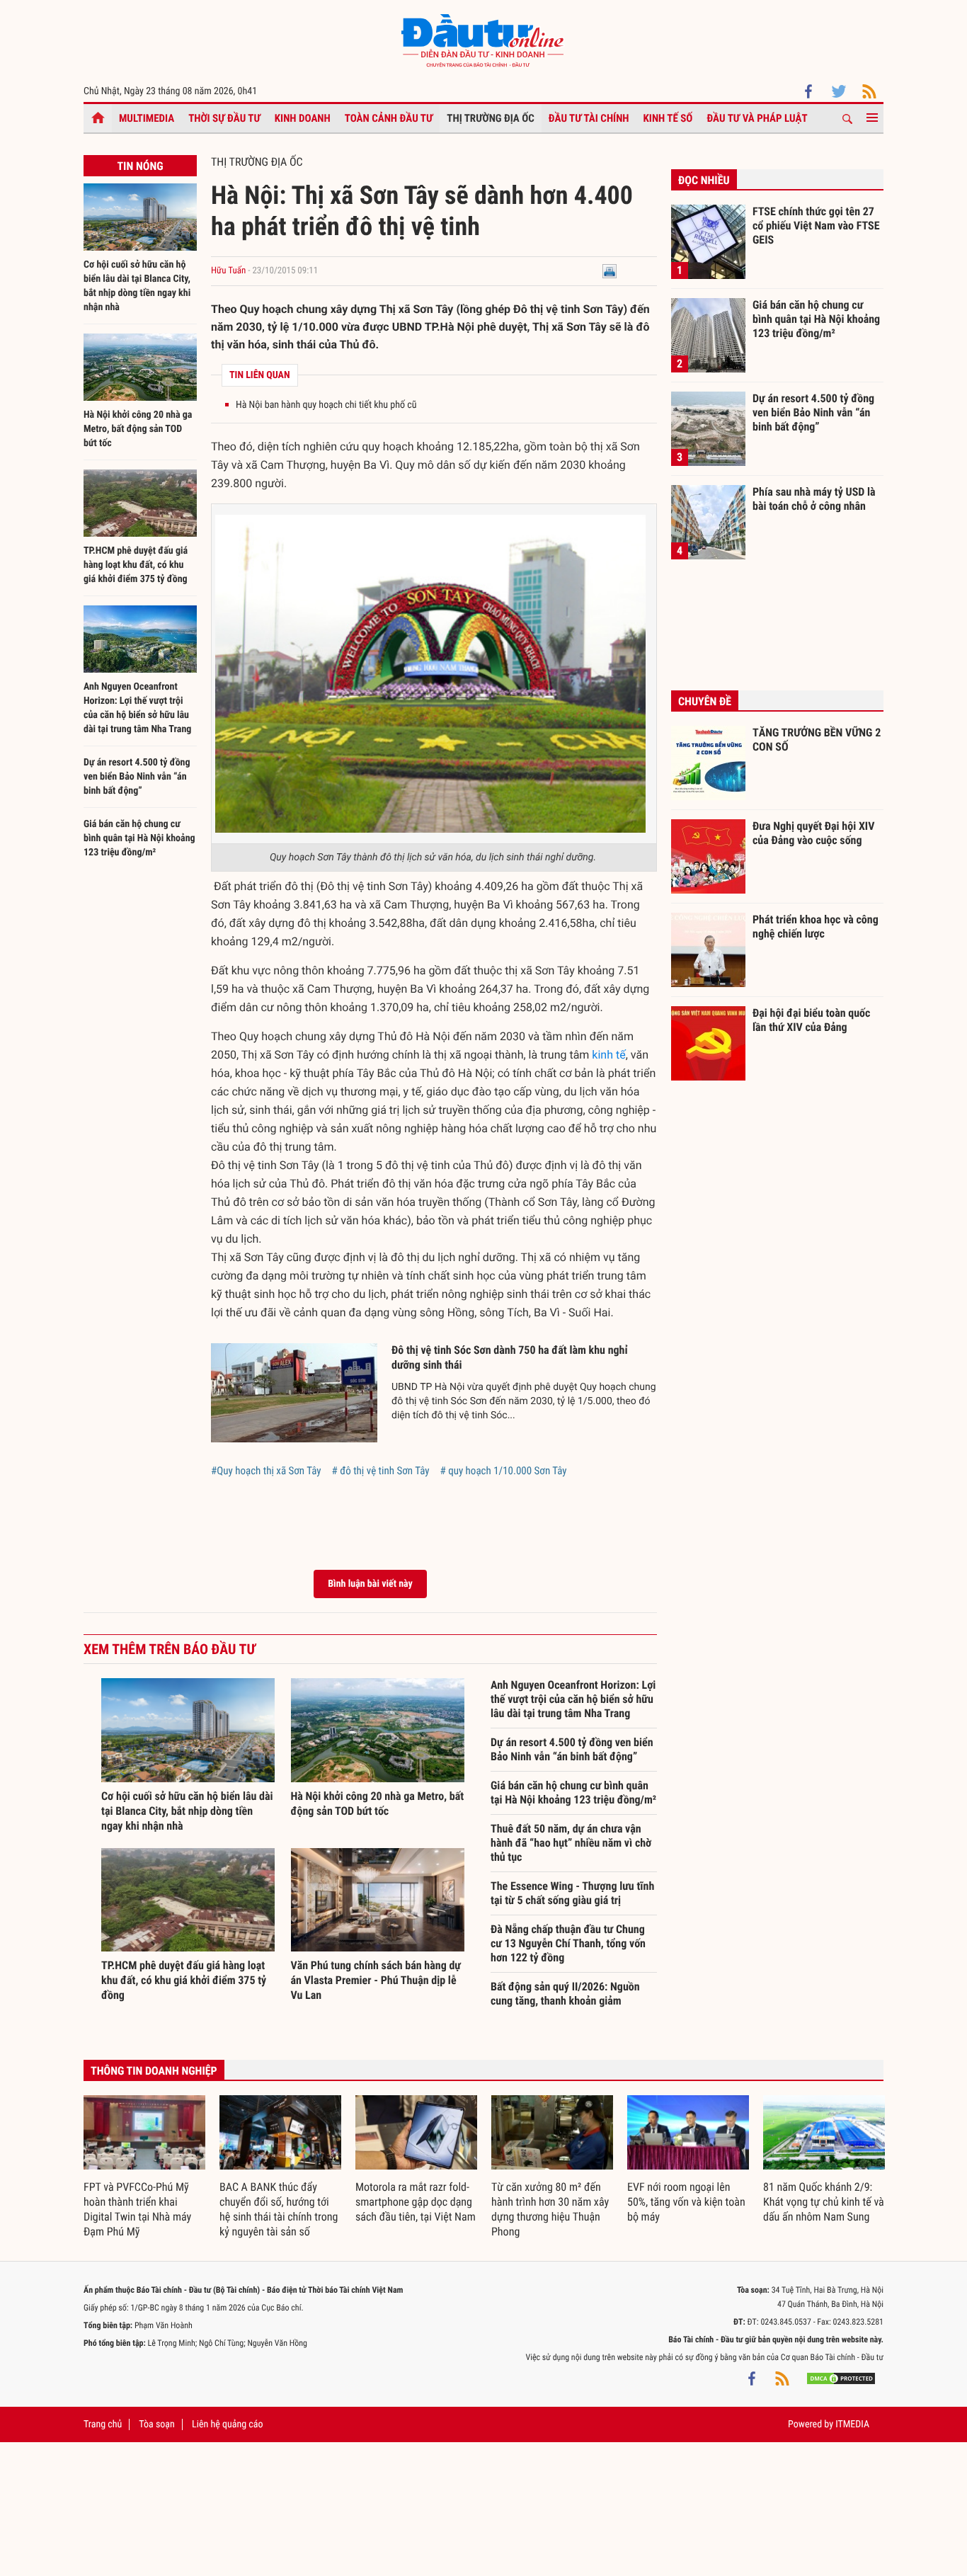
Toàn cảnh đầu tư (389, 118)
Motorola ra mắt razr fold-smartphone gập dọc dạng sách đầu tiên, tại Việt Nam (416, 2202)
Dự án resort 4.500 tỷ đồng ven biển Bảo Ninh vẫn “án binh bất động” (137, 777)
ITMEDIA (852, 2424)
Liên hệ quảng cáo (228, 2424)
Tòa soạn (156, 2424)
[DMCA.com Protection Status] (841, 2378)
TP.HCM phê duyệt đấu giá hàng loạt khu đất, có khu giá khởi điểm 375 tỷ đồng (136, 565)
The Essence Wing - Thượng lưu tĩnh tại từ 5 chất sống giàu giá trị (572, 1893)
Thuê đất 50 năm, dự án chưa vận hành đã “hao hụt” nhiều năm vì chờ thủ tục (571, 1843)
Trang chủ (103, 2424)
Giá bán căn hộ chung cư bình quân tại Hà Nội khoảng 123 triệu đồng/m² (139, 838)
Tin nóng (140, 166)
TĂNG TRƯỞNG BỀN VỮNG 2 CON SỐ (817, 740)
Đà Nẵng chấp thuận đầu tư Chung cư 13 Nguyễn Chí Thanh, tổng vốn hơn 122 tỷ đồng (568, 1943)
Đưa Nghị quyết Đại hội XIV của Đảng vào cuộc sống (813, 833)
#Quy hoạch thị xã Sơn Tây (266, 1471)
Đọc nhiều (704, 180)
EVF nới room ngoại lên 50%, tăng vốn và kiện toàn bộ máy (686, 2202)
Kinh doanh (303, 118)
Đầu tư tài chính (589, 118)
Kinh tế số (668, 118)
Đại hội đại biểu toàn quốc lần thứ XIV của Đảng (811, 1020)
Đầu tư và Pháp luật (757, 118)
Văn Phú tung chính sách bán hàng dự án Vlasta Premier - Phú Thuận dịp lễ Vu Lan (376, 1980)
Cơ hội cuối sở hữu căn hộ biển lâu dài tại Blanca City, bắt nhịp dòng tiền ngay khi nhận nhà (187, 1811)
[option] (144, 2167)
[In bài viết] (610, 271)
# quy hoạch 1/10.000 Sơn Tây (504, 1471)
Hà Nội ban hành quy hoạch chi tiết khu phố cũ (326, 405)
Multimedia (147, 118)
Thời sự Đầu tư (224, 118)
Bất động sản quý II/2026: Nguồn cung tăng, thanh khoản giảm (565, 1994)
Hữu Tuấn (228, 271)
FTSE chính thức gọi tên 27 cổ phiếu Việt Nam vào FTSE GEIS (816, 225)
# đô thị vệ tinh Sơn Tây (381, 1471)
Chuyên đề (705, 701)
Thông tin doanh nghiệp (154, 2071)
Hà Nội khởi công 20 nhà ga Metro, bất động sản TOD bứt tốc (138, 429)
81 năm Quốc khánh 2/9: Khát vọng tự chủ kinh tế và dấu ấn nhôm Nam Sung (824, 2202)
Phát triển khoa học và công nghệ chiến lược (816, 927)
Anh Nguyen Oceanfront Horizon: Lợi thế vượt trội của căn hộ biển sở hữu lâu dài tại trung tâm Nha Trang (573, 1699)
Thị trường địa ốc (491, 118)
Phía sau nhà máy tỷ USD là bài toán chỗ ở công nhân (814, 499)
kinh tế (608, 1055)
